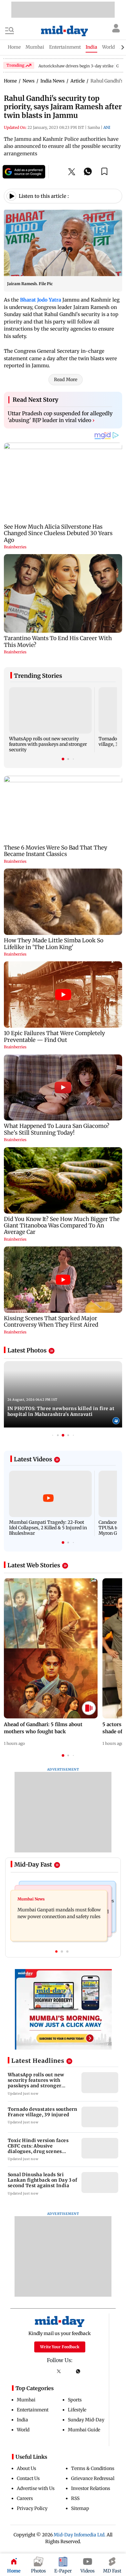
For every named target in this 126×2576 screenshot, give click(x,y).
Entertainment (33, 2410)
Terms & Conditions (93, 2468)
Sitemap (80, 2508)
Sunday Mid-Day (86, 2420)
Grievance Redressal (93, 2478)
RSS (75, 2498)
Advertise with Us (36, 2488)
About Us (26, 2468)
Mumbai (26, 2400)
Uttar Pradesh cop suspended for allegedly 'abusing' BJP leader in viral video (60, 417)
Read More (66, 380)
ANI (107, 127)
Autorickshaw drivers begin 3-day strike (76, 66)
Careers (25, 2498)
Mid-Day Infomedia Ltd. (80, 2535)
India (22, 2420)
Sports (75, 2400)
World (23, 2430)
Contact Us (28, 2478)
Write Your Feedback (60, 2347)
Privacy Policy (32, 2508)
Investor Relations (91, 2488)
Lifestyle (77, 2410)
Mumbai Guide (84, 2430)
